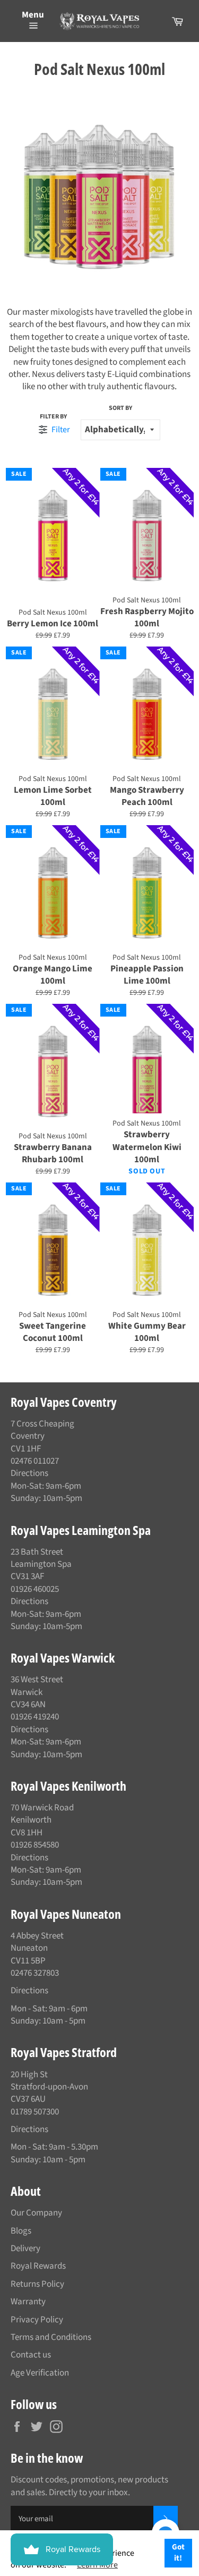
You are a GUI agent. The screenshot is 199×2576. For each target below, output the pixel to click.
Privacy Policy (37, 2320)
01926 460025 (35, 1589)
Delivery (25, 2248)
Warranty (28, 2302)
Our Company (36, 2213)
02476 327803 (35, 1973)
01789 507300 (35, 2112)
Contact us (31, 2355)
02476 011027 (35, 1461)
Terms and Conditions (51, 2337)
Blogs (21, 2231)
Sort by (120, 408)
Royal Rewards (38, 2266)
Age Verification (40, 2373)
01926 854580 (35, 1845)
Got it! (178, 2553)
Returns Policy (37, 2284)
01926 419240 (35, 1717)
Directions (29, 1473)
